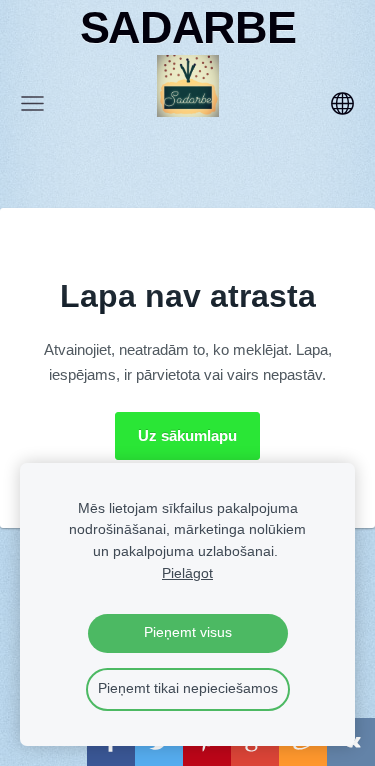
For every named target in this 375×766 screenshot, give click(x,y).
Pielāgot (187, 573)
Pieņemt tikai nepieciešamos (188, 688)
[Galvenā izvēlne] (32, 103)
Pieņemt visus (188, 632)
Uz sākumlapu (187, 435)
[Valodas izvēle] (342, 103)
